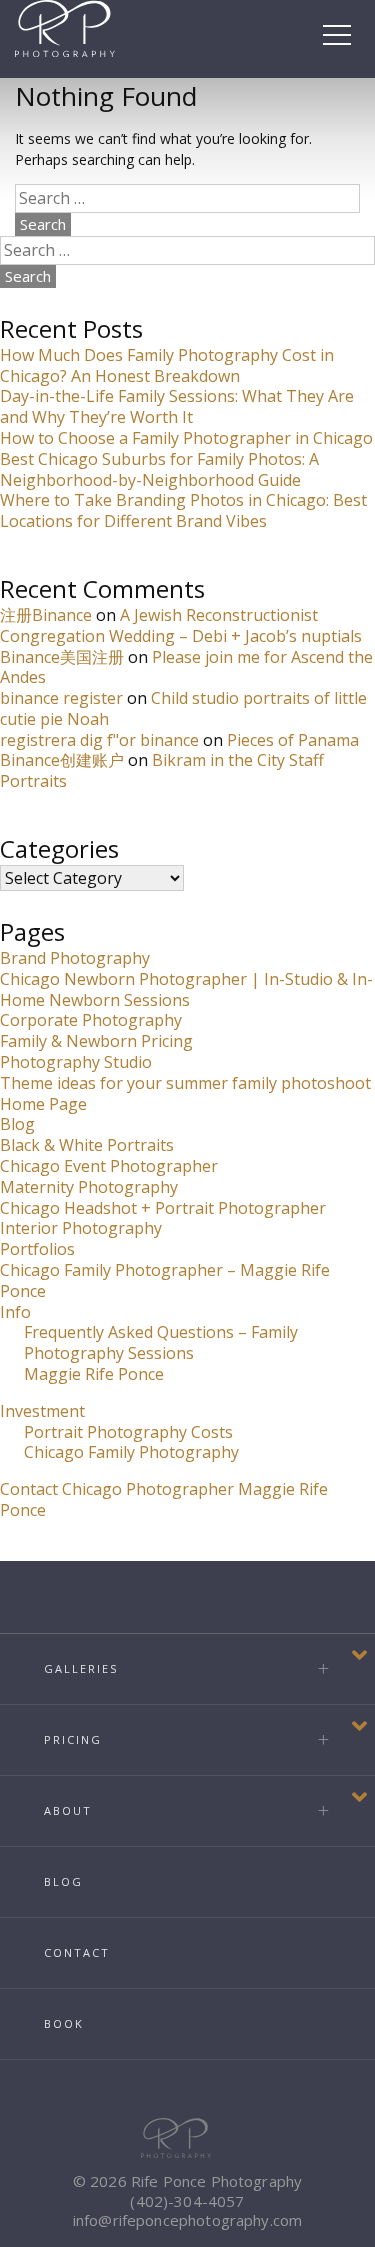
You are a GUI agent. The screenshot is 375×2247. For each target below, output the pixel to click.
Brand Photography (75, 958)
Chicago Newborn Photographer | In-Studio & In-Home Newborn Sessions (186, 989)
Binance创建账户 (62, 760)
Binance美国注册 (62, 657)
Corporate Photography (91, 1020)
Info (15, 1312)
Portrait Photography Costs (128, 1432)
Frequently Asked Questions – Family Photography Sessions (161, 1342)
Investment (42, 1411)
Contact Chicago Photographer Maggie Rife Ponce (164, 1499)
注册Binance (46, 615)
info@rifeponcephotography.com (187, 2220)
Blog (17, 1124)
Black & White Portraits (87, 1145)
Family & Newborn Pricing (96, 1041)
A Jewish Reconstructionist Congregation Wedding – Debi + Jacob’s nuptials (181, 625)
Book (64, 2023)
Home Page (43, 1104)
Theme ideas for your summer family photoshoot (185, 1083)
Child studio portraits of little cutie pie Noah (183, 708)
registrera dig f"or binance (99, 740)
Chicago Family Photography (131, 1452)
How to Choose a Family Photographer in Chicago (186, 438)
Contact (77, 1952)
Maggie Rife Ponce (94, 1374)
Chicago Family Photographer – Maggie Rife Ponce (165, 1280)
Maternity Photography (89, 1187)
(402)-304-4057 (187, 2201)
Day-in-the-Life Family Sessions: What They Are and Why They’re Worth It (177, 406)
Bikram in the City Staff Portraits (162, 770)
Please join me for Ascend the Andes (186, 667)
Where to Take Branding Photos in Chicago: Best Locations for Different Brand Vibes (183, 510)
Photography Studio (76, 1062)
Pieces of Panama (293, 740)
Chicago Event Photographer (109, 1166)
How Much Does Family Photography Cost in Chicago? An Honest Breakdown (167, 365)
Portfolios (37, 1249)
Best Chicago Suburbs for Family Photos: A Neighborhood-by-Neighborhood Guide (159, 469)
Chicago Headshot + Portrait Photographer (163, 1208)
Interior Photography (81, 1228)
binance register (61, 698)
